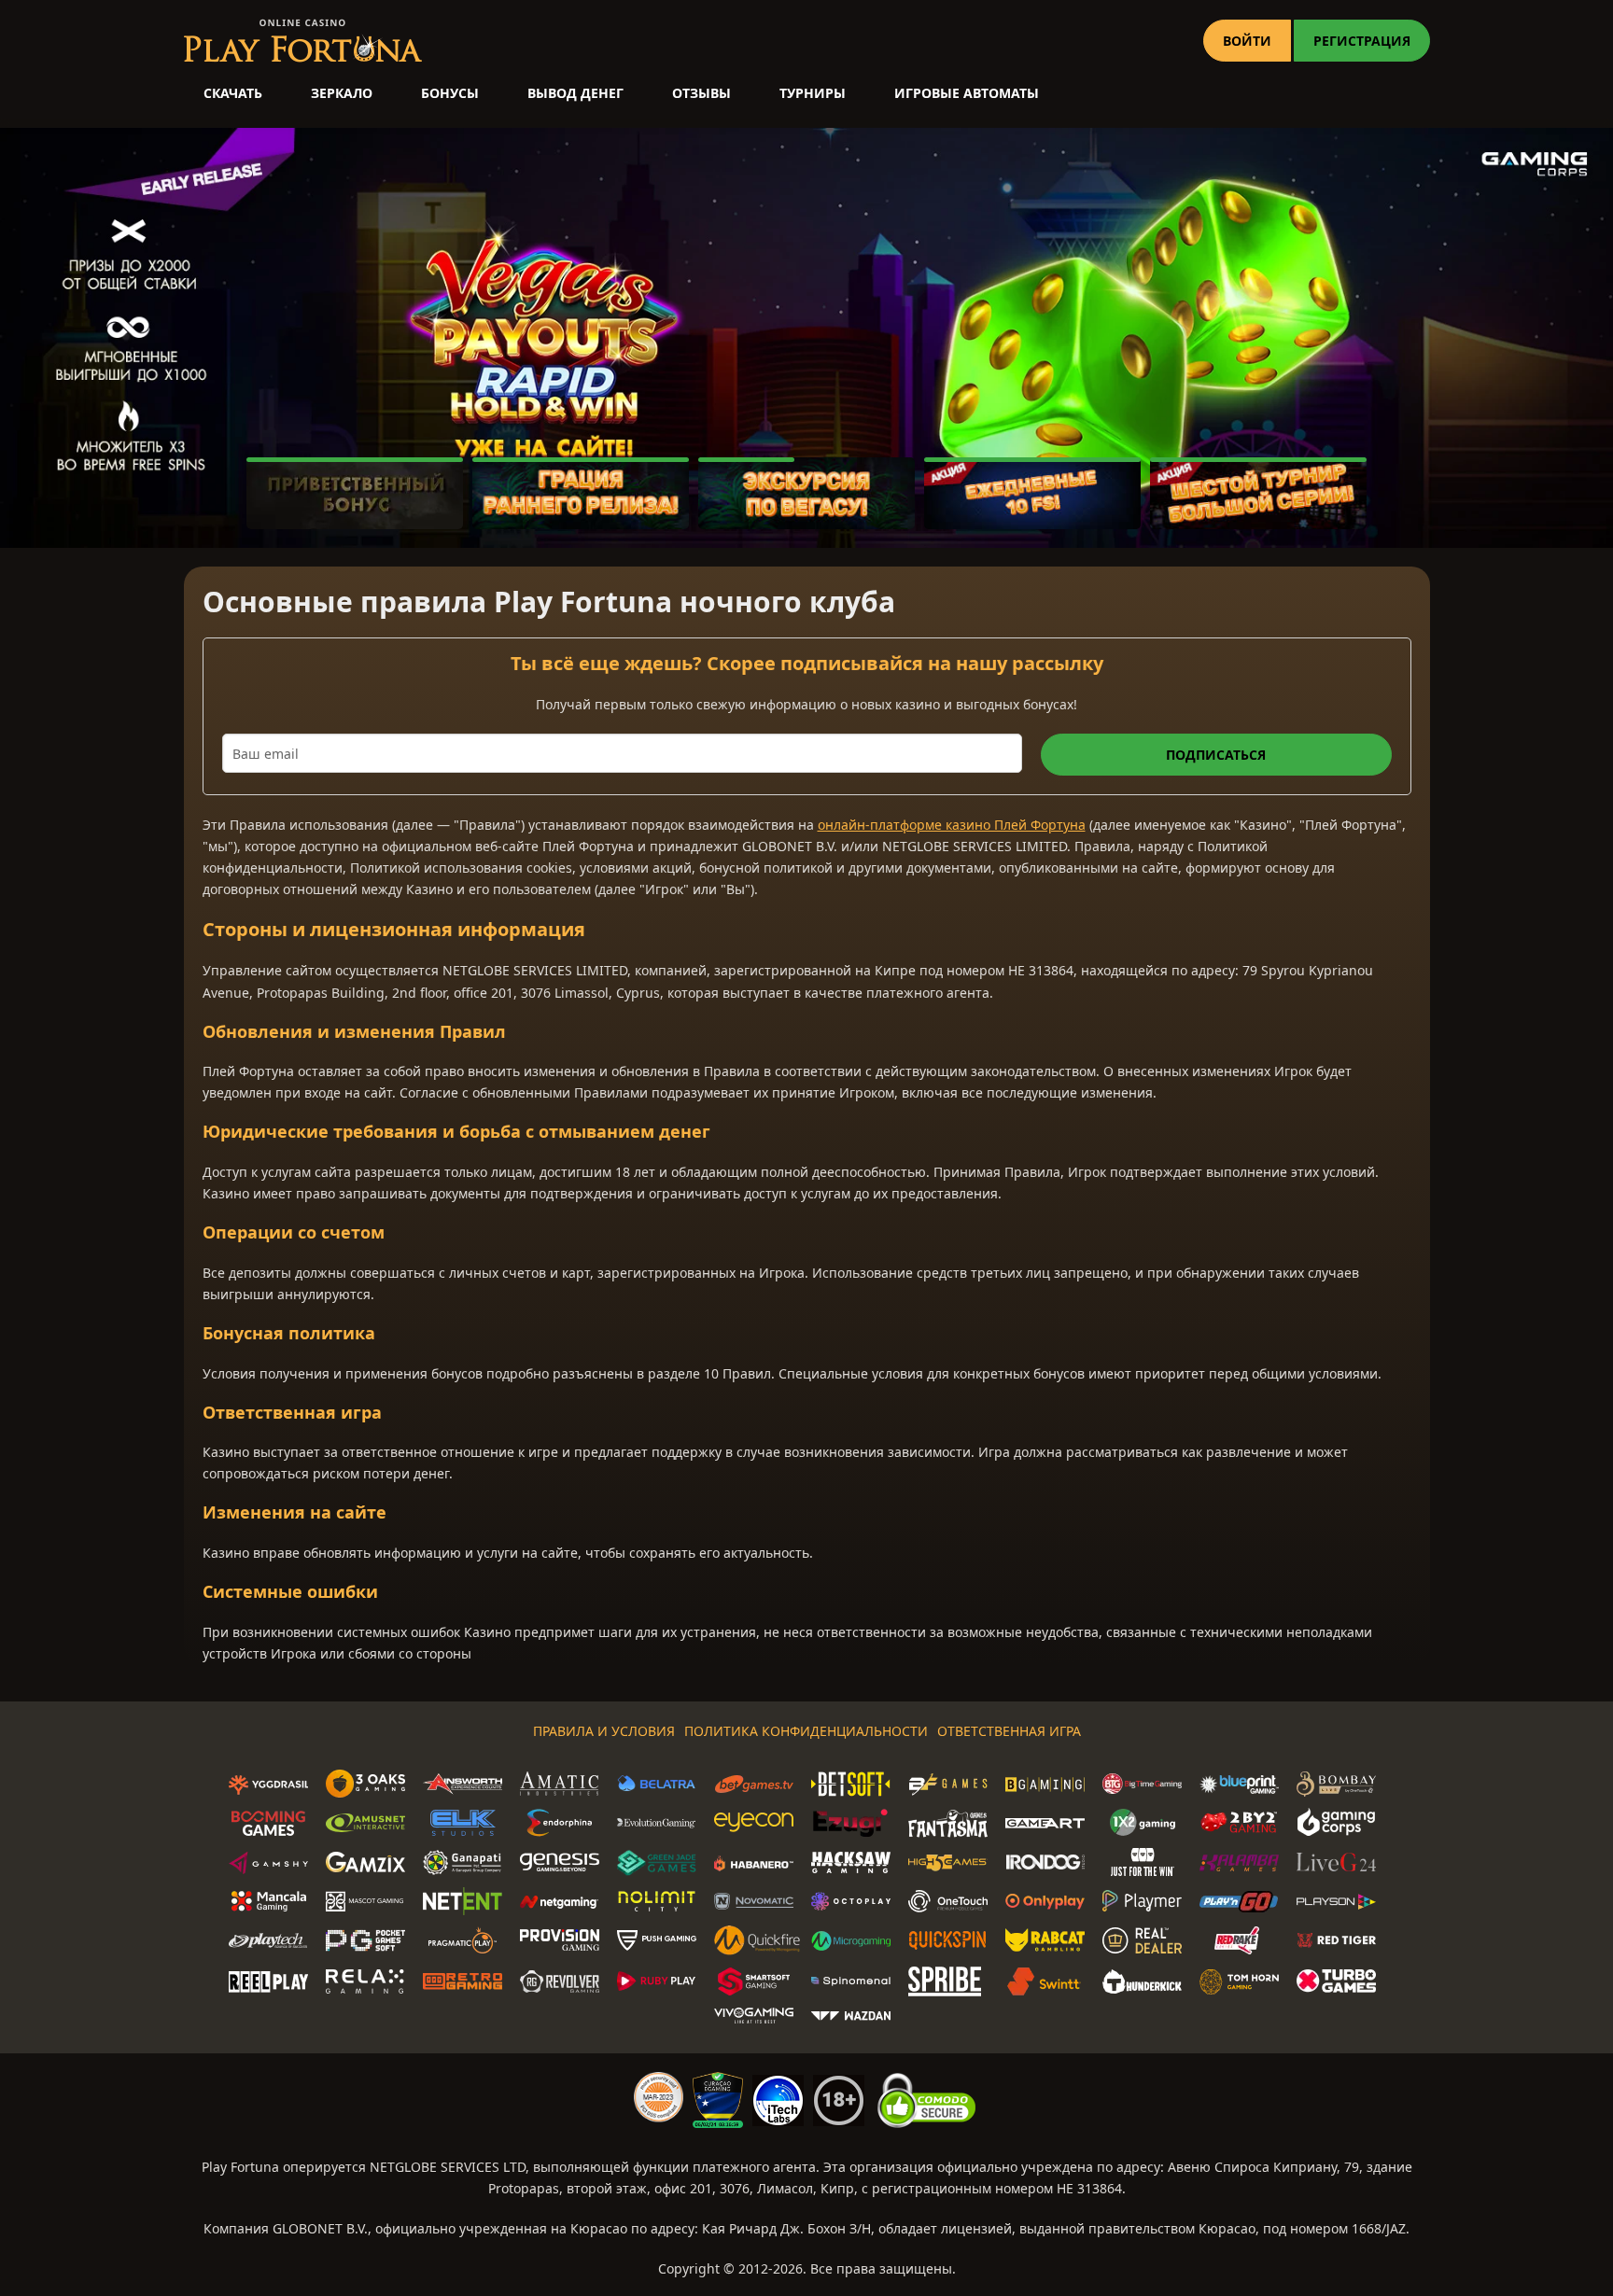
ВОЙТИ (1247, 41)
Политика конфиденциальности (806, 1731)
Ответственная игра (1009, 1731)
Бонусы (450, 93)
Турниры (813, 93)
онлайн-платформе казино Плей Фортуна (952, 825)
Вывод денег (575, 93)
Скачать (233, 93)
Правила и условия (604, 1731)
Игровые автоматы (967, 93)
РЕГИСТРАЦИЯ (1362, 41)
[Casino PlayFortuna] (303, 41)
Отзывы (701, 93)
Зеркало (342, 93)
